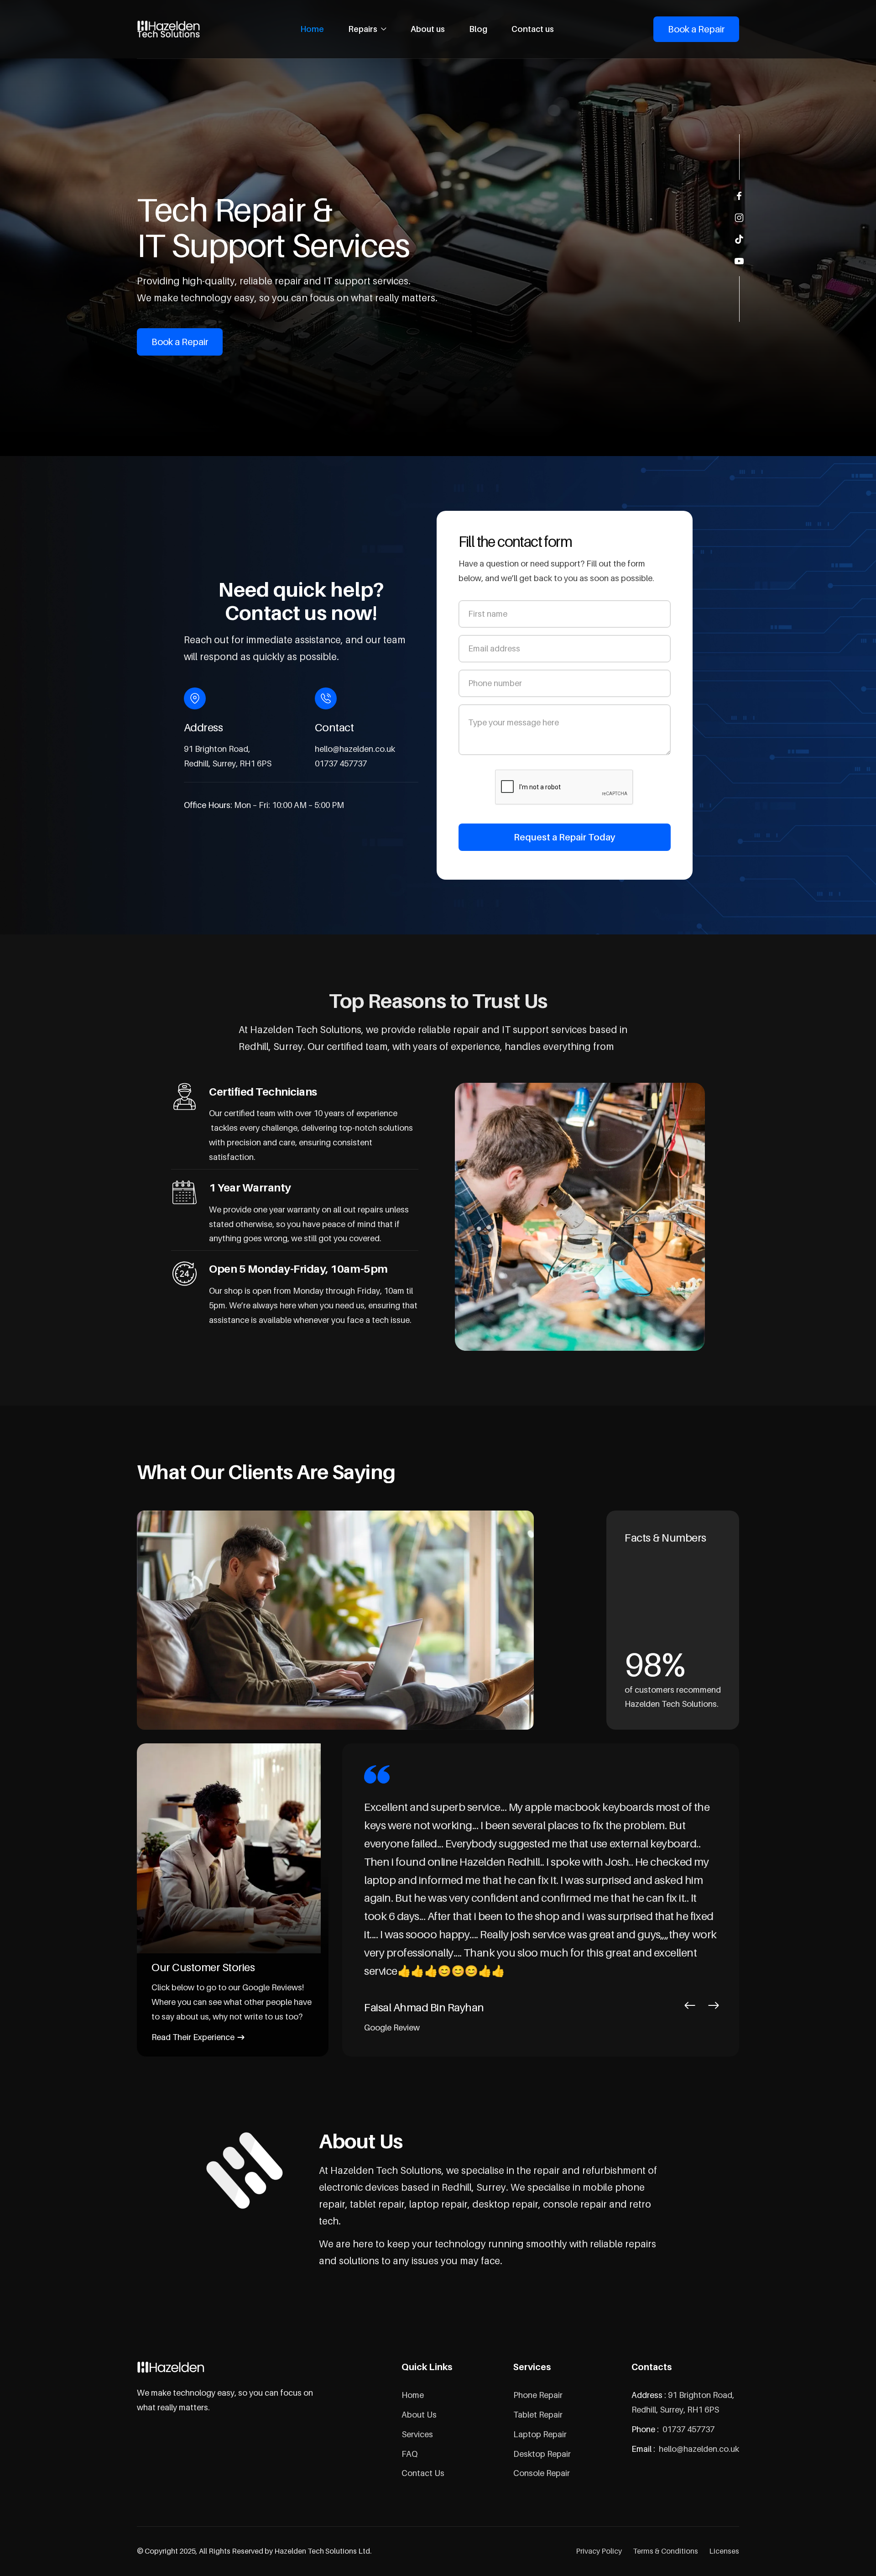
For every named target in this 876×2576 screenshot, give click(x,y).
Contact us (533, 29)
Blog (478, 29)
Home (312, 29)
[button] (367, 29)
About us (428, 29)
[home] (169, 29)
